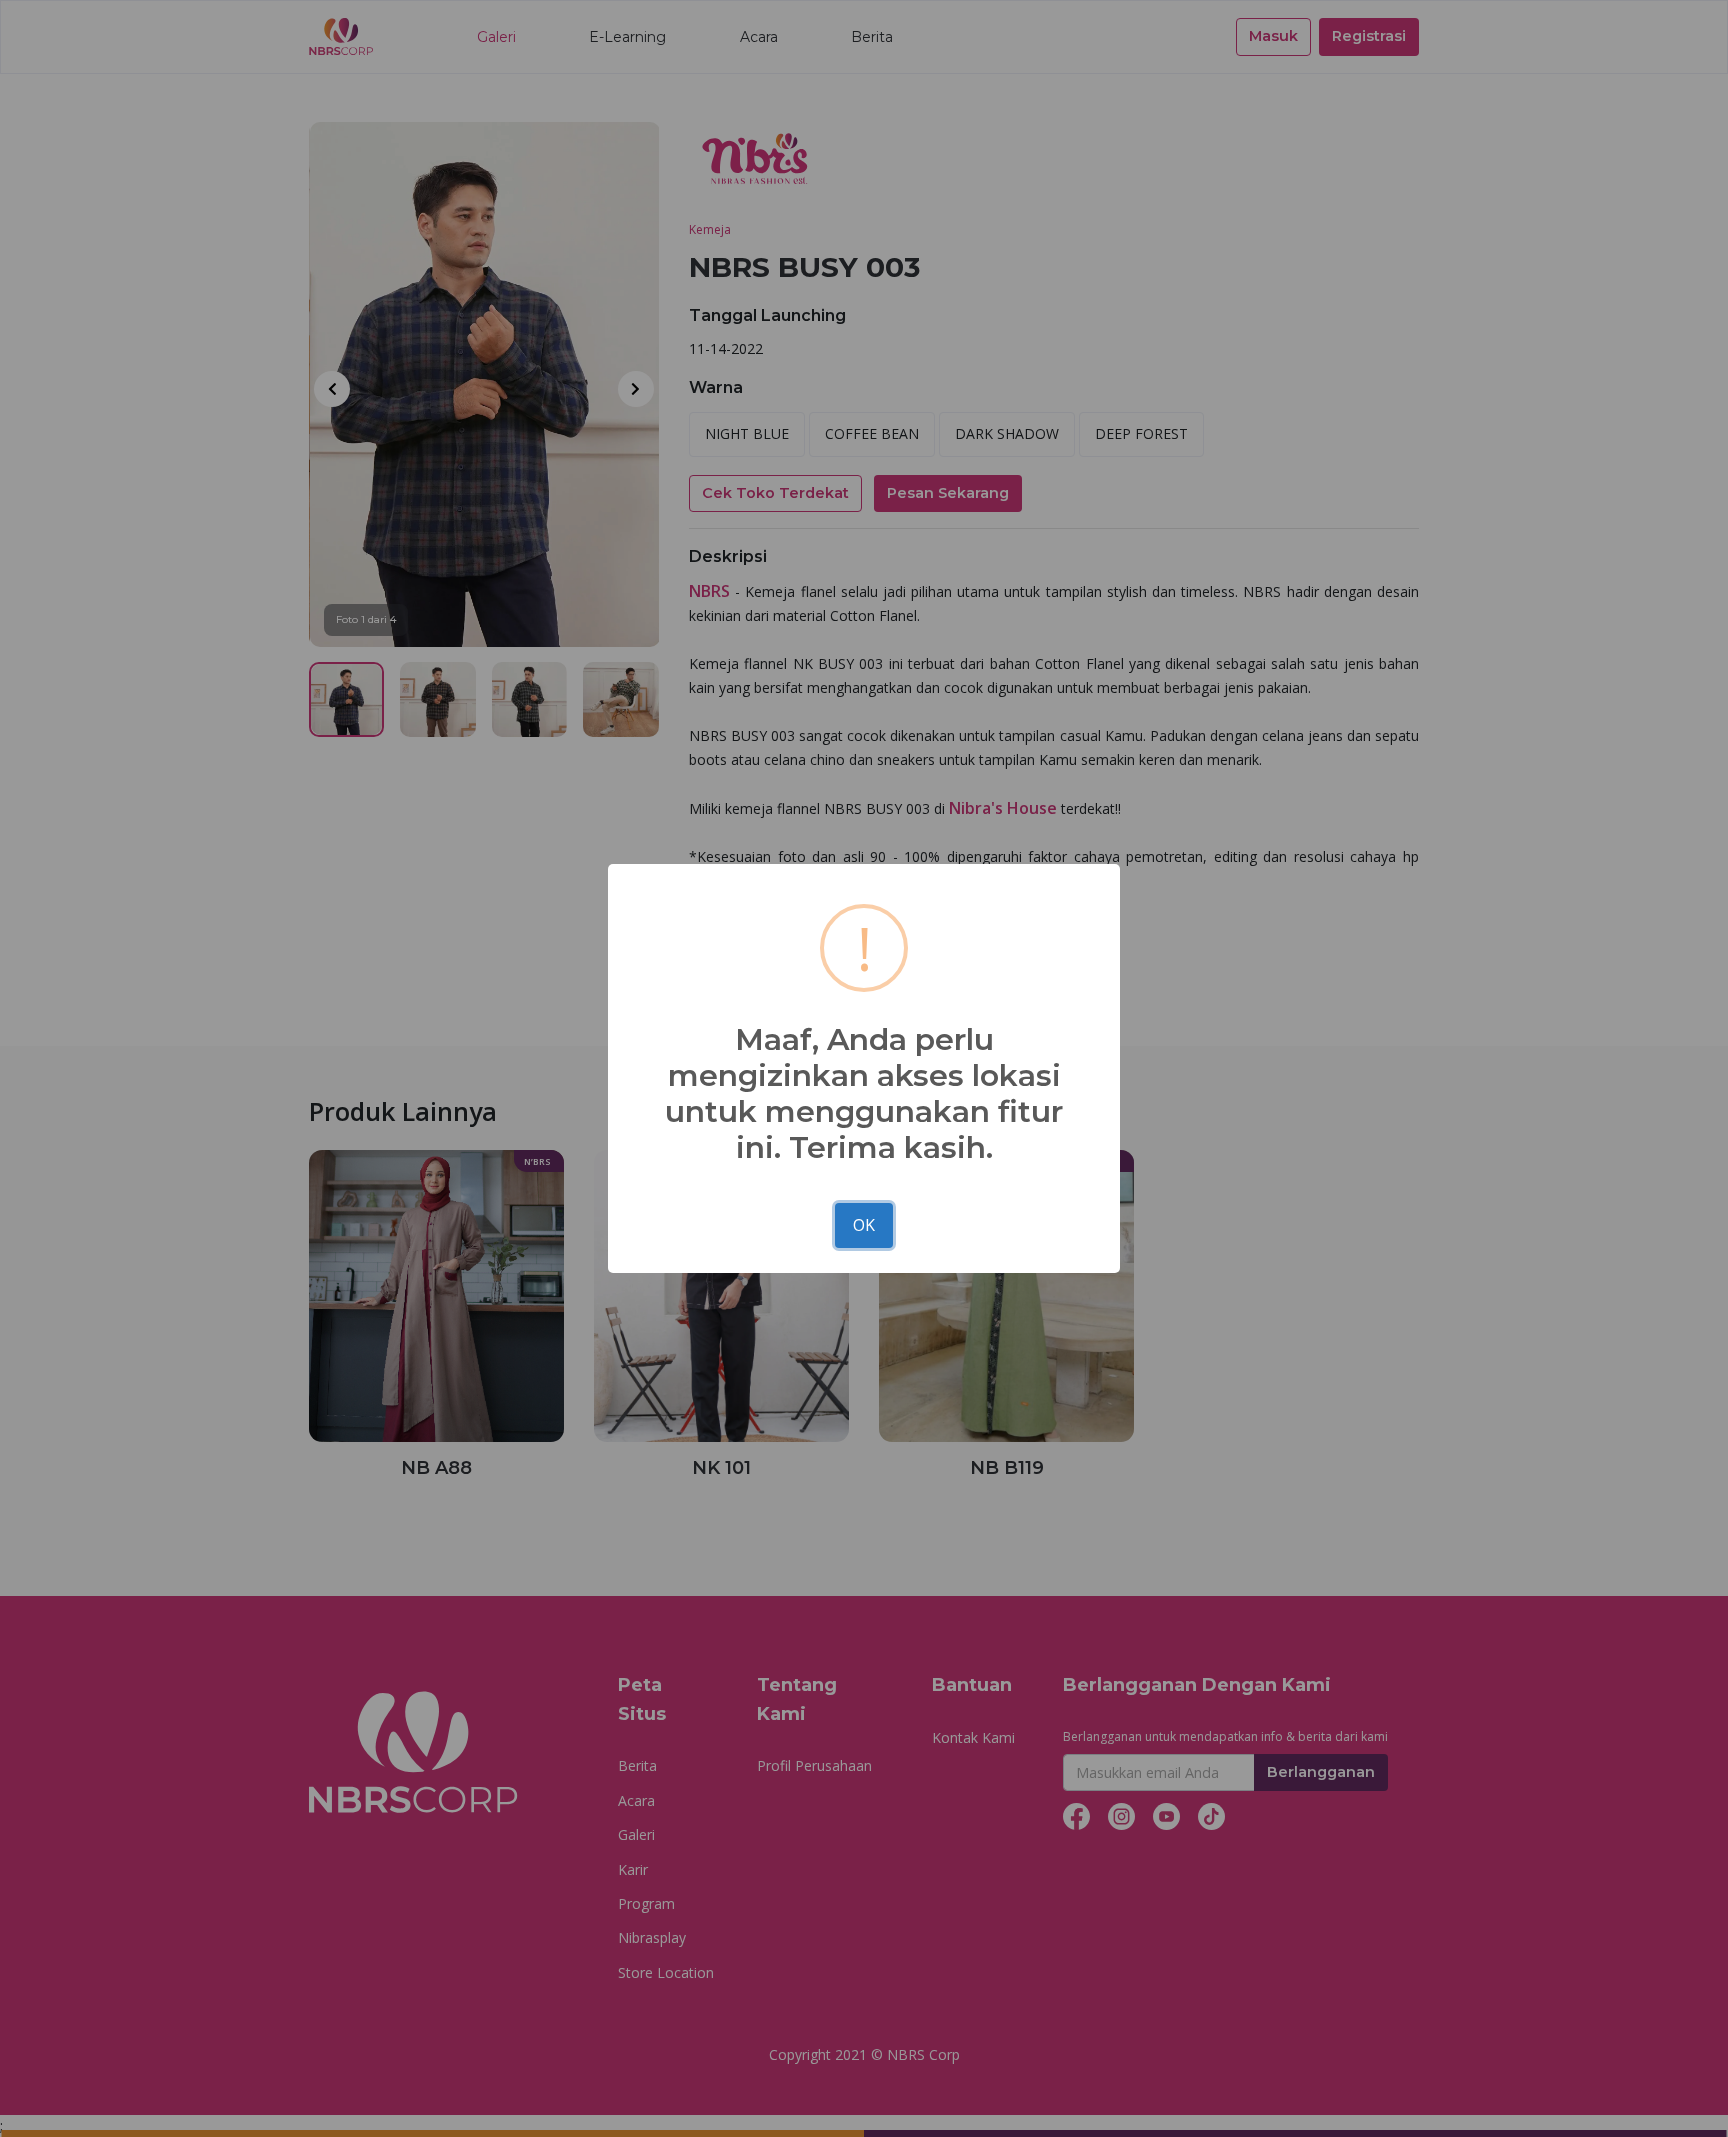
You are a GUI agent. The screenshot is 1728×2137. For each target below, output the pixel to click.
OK (864, 1225)
